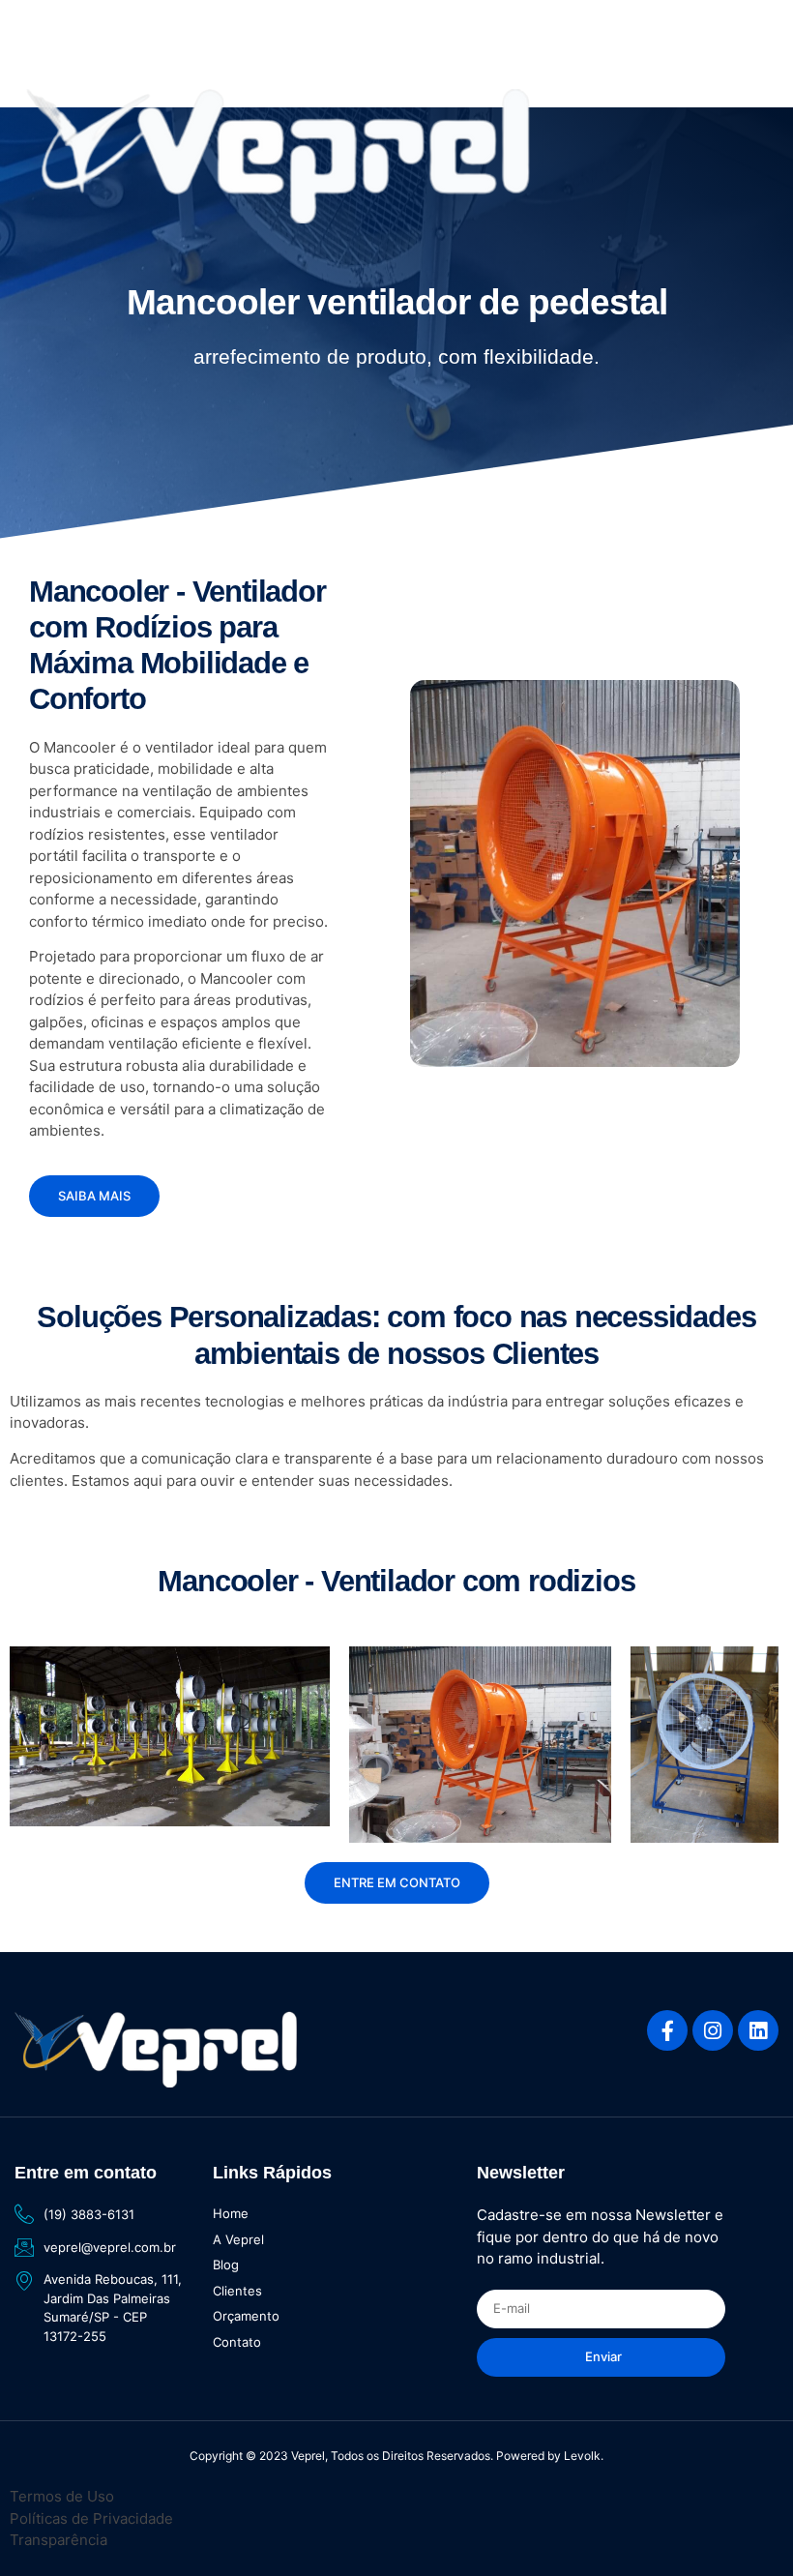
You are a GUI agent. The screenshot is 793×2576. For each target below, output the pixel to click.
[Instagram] (713, 2030)
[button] (38, 49)
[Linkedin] (758, 2030)
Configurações (85, 2541)
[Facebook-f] (667, 2030)
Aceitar (698, 2519)
